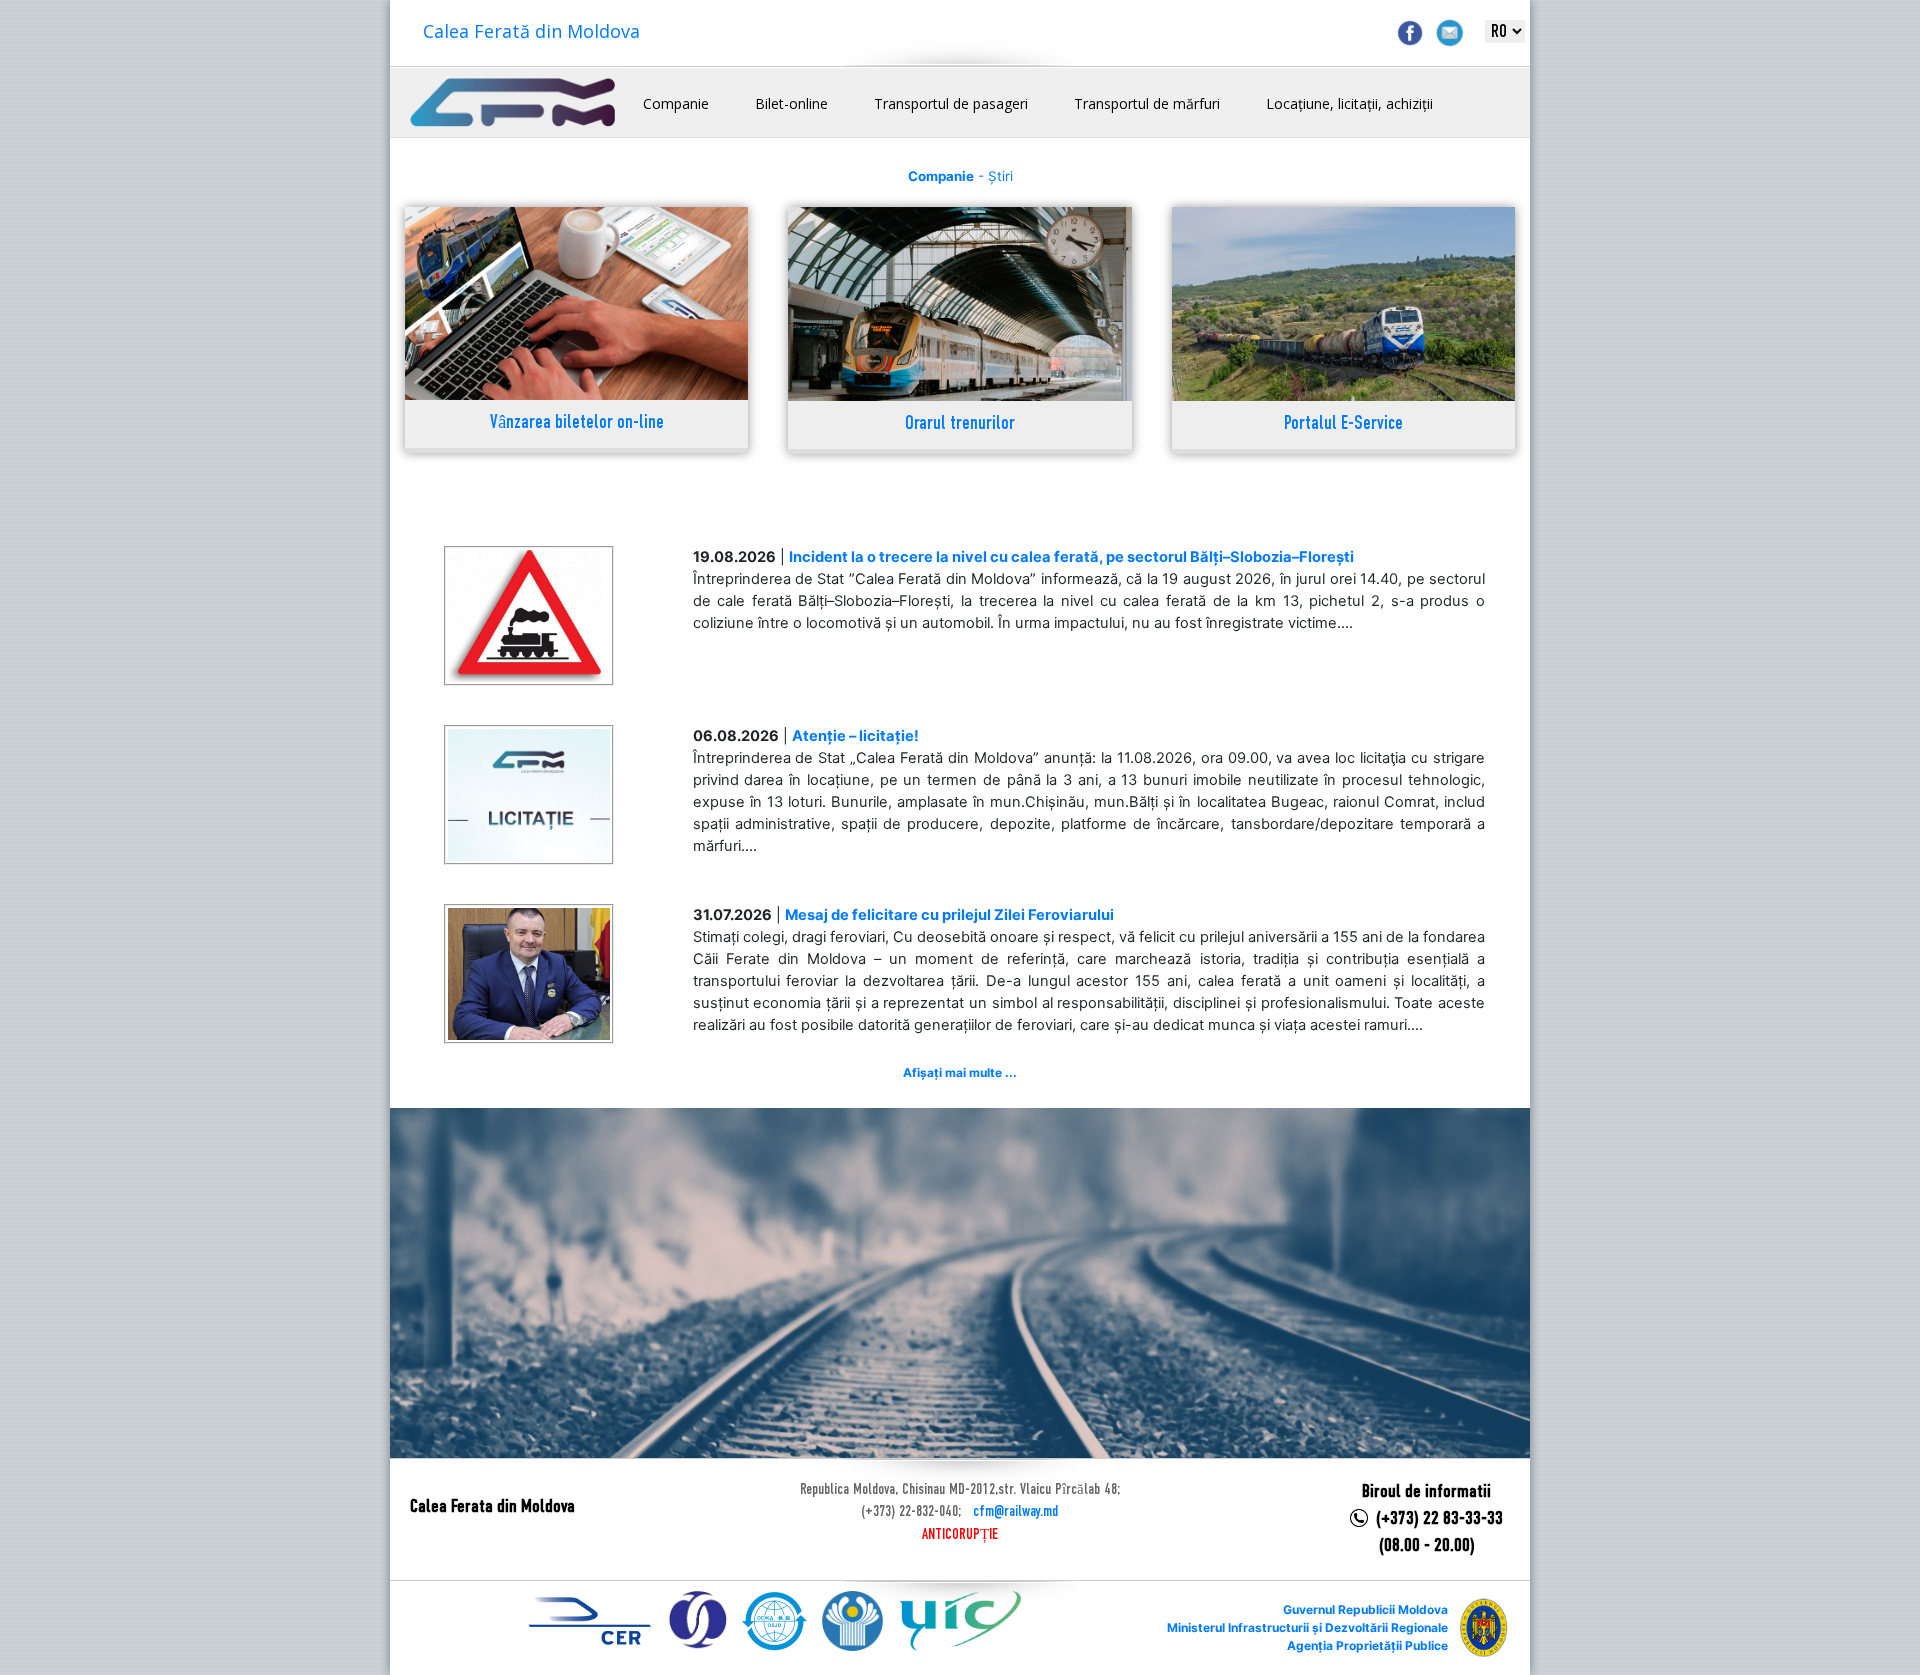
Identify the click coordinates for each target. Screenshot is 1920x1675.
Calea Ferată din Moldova (531, 31)
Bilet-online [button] (791, 103)
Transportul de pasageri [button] (951, 103)
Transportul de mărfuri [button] (1147, 103)
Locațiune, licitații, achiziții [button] (1349, 103)
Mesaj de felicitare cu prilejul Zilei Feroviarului (949, 915)
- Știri (960, 176)
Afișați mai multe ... (960, 1072)
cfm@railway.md (1015, 1512)
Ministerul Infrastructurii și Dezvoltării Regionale (1307, 1627)
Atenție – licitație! (855, 736)
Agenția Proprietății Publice (1367, 1645)
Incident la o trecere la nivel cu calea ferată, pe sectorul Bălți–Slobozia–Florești (1071, 557)
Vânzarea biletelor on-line (577, 423)
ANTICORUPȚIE (960, 1535)
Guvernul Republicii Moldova (1365, 1609)
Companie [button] (676, 103)
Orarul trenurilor (960, 424)
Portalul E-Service (1343, 424)
